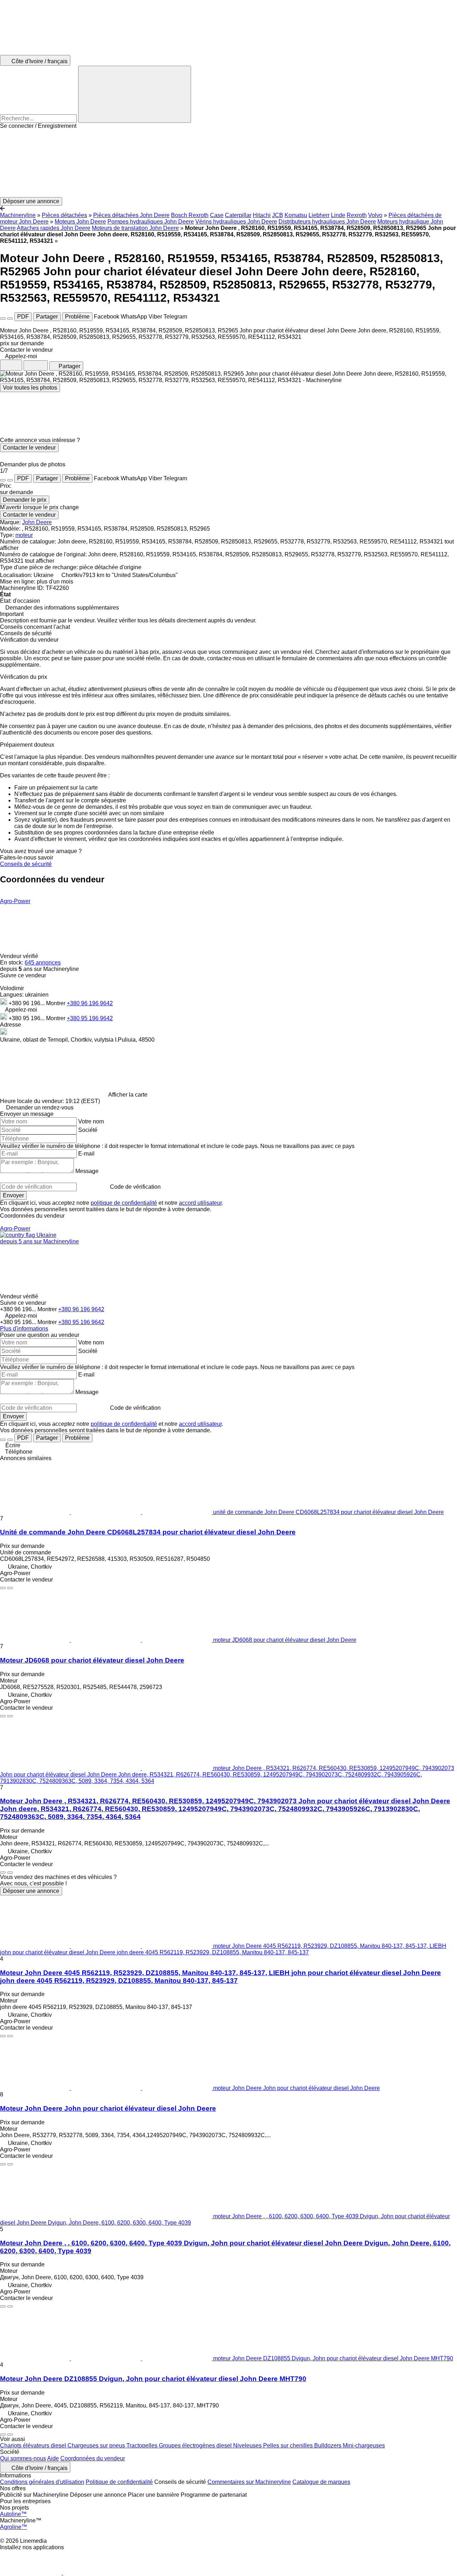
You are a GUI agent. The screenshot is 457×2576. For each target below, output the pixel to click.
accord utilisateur (200, 1203)
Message (87, 1171)
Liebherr (319, 215)
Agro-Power (15, 901)
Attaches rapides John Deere (54, 228)
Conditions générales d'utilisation (42, 2482)
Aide (53, 2458)
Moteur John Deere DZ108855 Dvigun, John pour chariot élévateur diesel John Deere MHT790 (153, 2379)
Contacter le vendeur (29, 448)
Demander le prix (25, 500)
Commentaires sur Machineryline (249, 2482)
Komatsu (296, 215)
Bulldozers (328, 2445)
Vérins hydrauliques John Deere (236, 222)
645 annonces (43, 963)
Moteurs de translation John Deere (135, 228)
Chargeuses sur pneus (97, 2445)
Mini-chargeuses (364, 2445)
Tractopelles (143, 2445)
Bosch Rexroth (190, 215)
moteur (24, 535)
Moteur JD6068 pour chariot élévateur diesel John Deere (92, 1660)
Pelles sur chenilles (289, 2445)
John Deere (37, 522)
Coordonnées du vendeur (93, 2458)
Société (88, 1130)
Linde (338, 215)
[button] (228, 163)
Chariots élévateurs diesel (34, 2445)
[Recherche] (135, 94)
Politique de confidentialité (119, 2482)
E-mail (86, 1154)
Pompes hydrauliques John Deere (151, 222)
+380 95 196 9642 (90, 1018)
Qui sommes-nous (23, 2458)
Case (217, 215)
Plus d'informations (24, 1329)
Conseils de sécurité (26, 864)
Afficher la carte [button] (128, 1095)
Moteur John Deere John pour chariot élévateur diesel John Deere (108, 2108)
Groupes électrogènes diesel (196, 2445)
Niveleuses (248, 2445)
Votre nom (91, 1121)
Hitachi (262, 215)
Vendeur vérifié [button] (20, 956)
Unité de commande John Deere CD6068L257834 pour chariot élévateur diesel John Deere (148, 1532)
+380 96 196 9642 (90, 1003)
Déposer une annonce (31, 1891)
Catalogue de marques (321, 2482)
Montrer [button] (56, 1003)
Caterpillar (238, 215)
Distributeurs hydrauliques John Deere (327, 222)
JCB (278, 215)
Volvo (375, 215)
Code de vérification (135, 1187)
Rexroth (357, 215)
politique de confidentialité (124, 1203)
